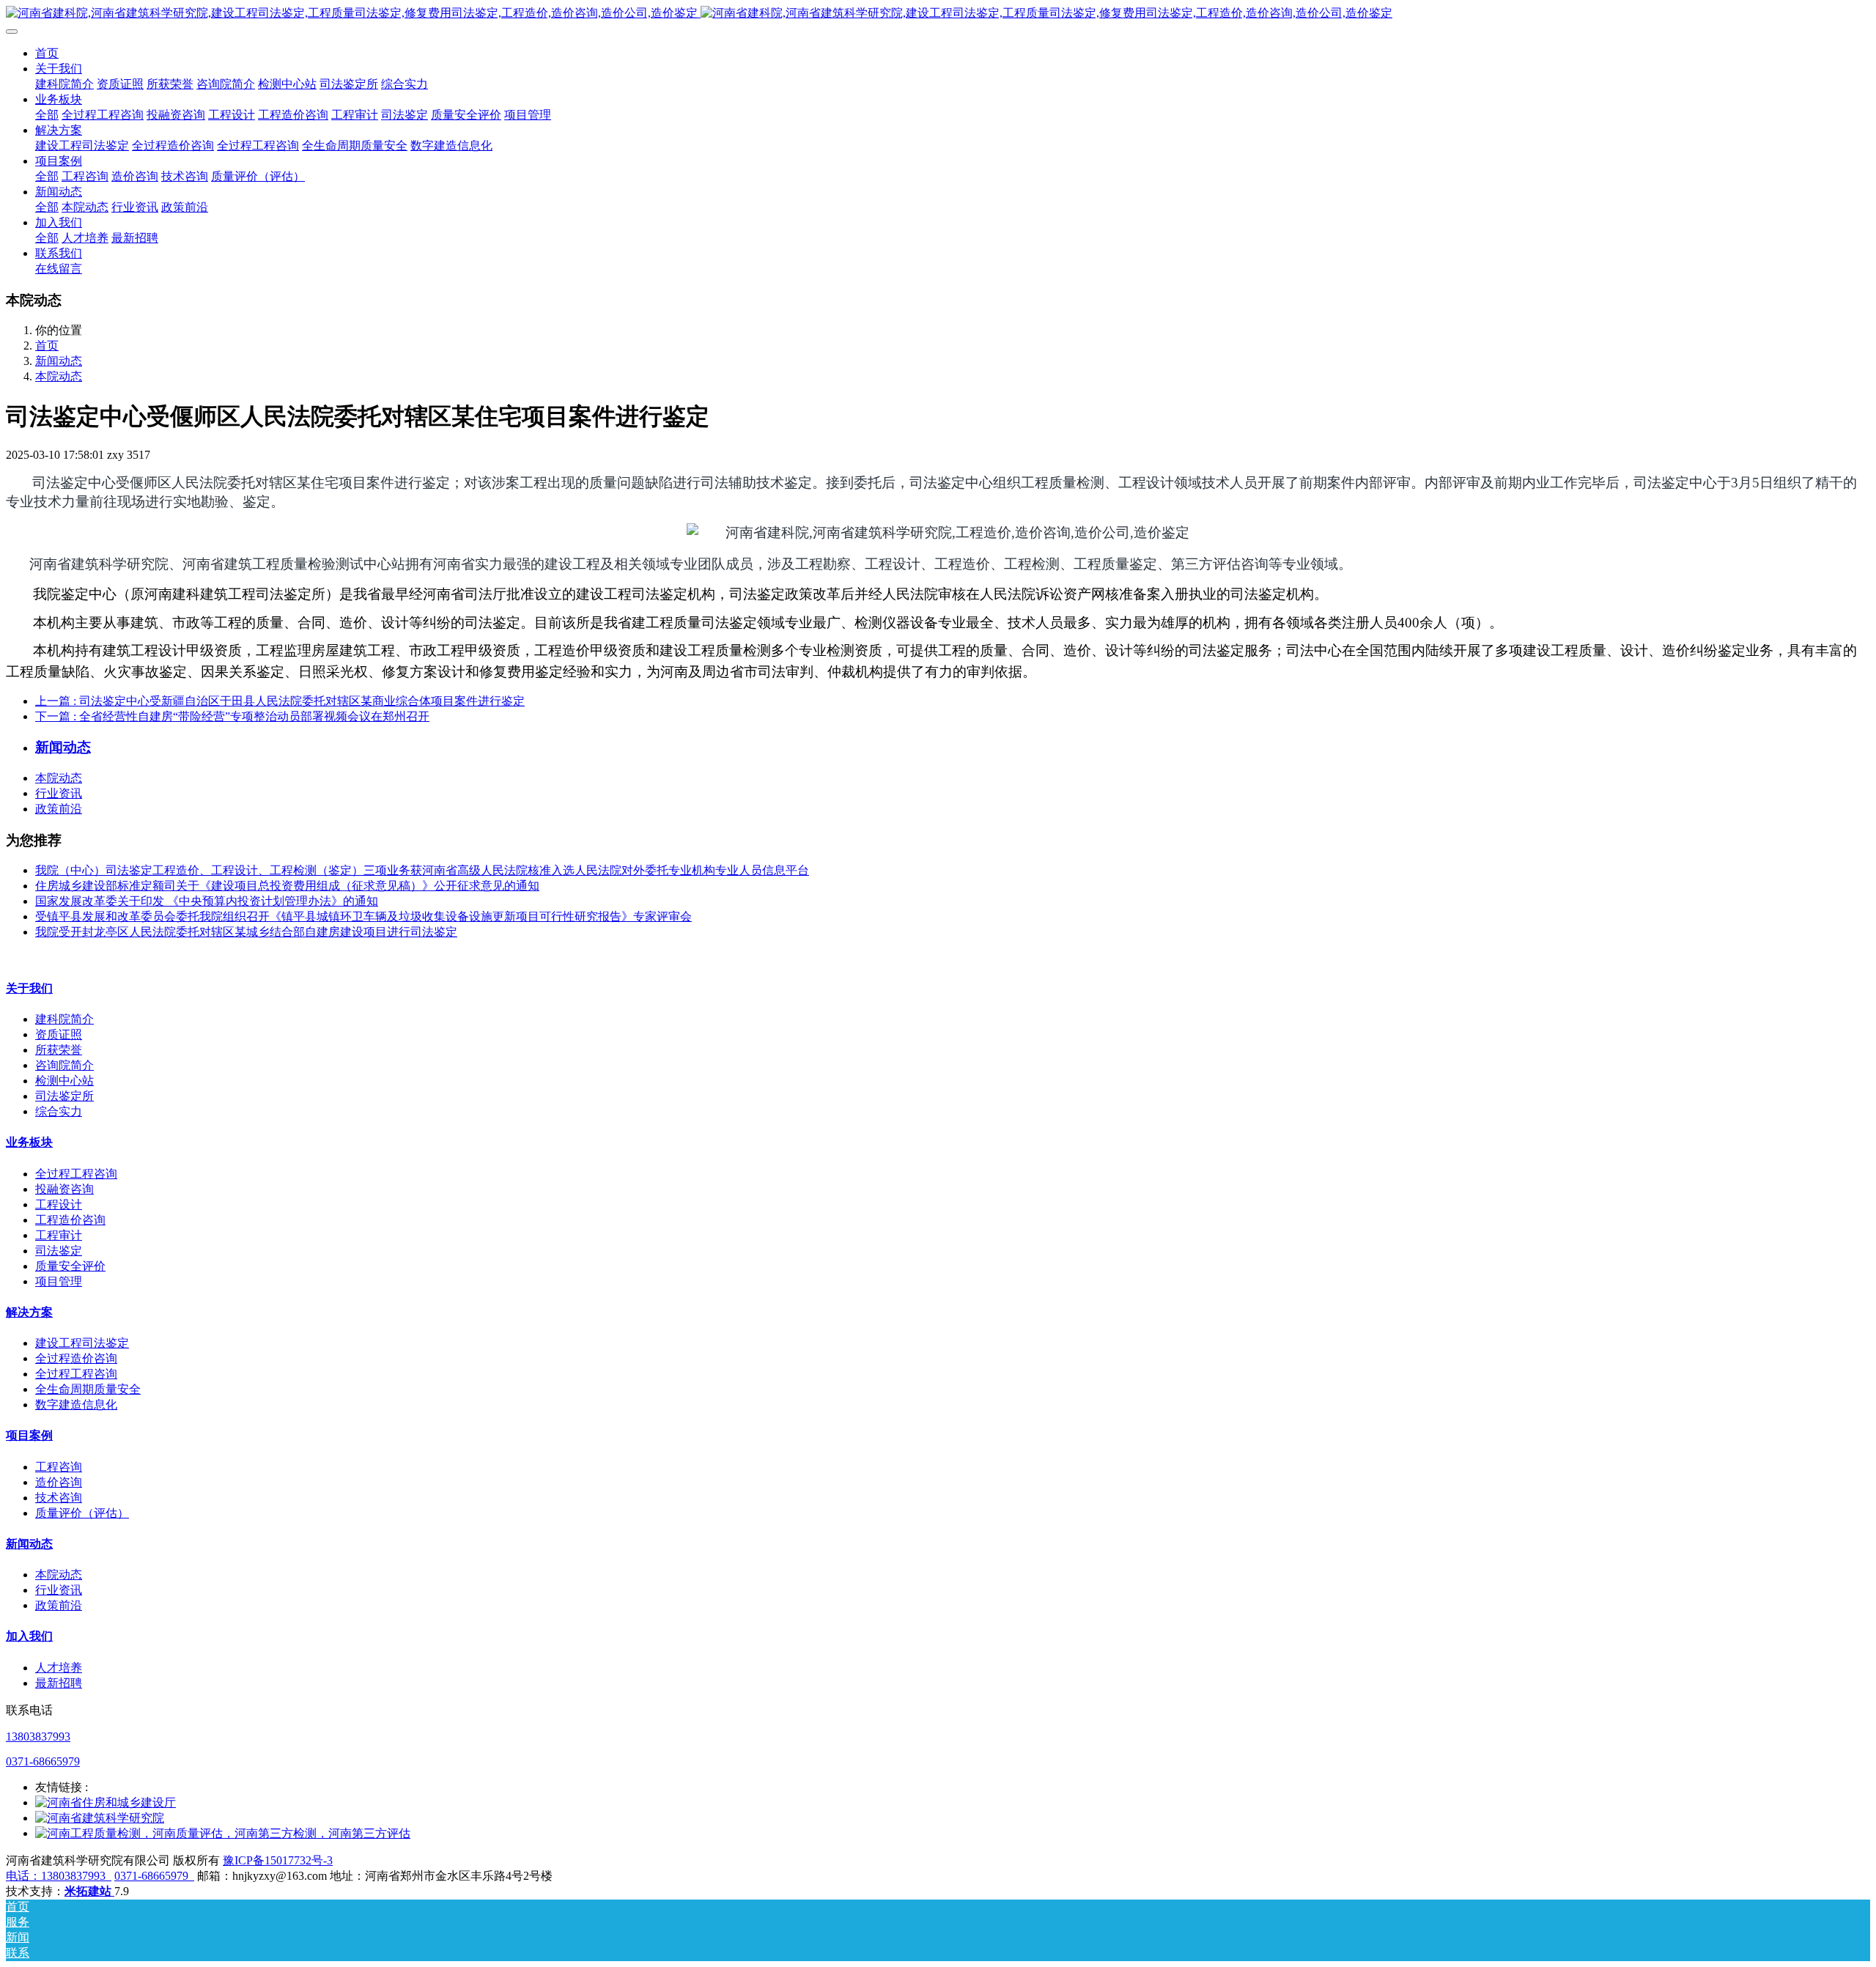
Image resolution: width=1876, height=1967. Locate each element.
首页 (47, 53)
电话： (23, 1876)
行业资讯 (59, 793)
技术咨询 (59, 1498)
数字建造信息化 (76, 1405)
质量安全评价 (70, 1266)
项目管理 (59, 1281)
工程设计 (59, 1204)
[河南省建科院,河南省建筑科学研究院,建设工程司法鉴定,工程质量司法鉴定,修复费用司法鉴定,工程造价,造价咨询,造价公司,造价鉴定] (938, 14)
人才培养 (59, 1668)
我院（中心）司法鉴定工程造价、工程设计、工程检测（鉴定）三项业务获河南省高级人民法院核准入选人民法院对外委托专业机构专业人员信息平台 (422, 870)
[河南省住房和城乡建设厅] (106, 1802)
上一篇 (280, 701)
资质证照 (59, 1034)
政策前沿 (59, 809)
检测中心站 (64, 1081)
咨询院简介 (64, 1065)
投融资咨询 (64, 1189)
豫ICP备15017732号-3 (278, 1860)
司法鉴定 (59, 1251)
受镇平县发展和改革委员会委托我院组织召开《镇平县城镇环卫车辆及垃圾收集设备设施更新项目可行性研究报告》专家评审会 (363, 916)
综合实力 (59, 1111)
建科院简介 (64, 1019)
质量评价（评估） (82, 1513)
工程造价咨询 (70, 1220)
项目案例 (29, 1435)
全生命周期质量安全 (88, 1389)
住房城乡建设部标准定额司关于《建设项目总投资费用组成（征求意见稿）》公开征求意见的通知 (287, 886)
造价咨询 (59, 1482)
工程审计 (59, 1235)
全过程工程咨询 (76, 1174)
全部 (47, 115)
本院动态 (59, 376)
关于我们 (29, 988)
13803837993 (38, 1737)
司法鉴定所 (64, 1096)
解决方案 (29, 1312)
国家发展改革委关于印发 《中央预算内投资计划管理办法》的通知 (207, 901)
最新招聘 (59, 1683)
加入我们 (29, 1636)
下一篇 (232, 716)
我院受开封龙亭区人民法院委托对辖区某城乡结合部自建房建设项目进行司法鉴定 (246, 932)
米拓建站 (89, 1891)
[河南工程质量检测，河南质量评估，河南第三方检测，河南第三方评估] (223, 1833)
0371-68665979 (43, 1761)
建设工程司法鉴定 (82, 1343)
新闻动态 (59, 361)
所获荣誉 (59, 1050)
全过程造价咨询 (76, 1358)
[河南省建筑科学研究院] (100, 1818)
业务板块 (29, 1142)
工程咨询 (59, 1467)
